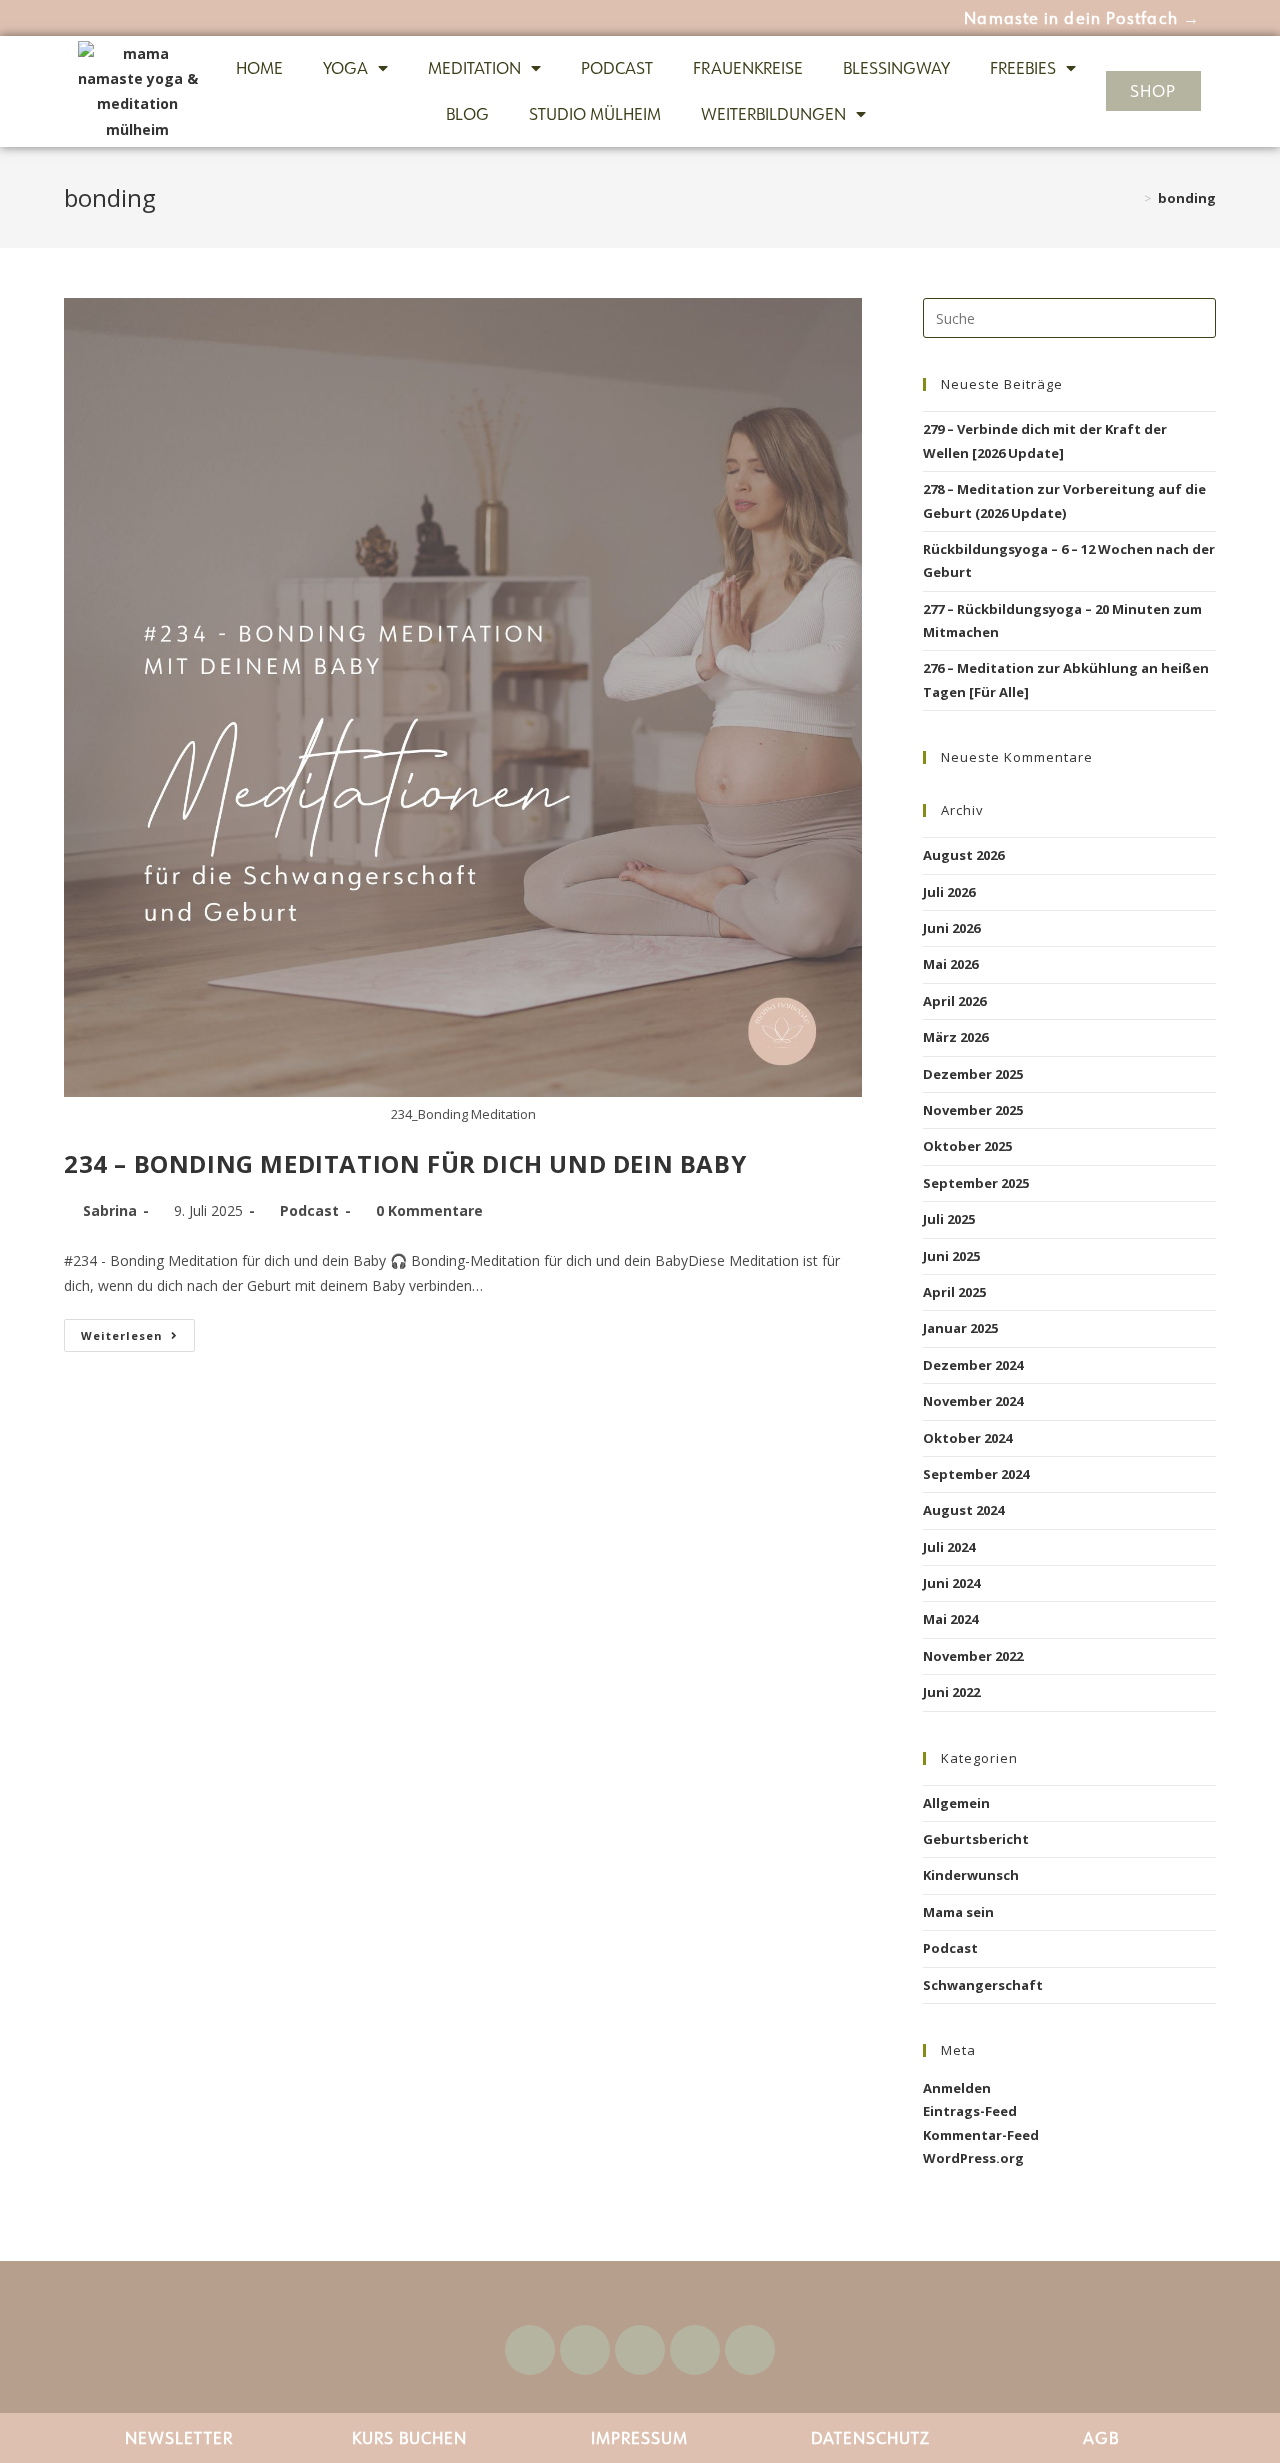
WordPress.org (973, 2158)
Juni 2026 (951, 928)
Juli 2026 (949, 892)
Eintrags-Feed (970, 2111)
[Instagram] (640, 2350)
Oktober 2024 (967, 1438)
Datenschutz (870, 2438)
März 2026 (955, 1037)
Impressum (639, 2438)
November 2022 (973, 1656)
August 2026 (963, 855)
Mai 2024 (950, 1619)
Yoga (345, 68)
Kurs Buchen (409, 2438)
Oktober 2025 (967, 1146)
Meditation (474, 68)
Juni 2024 (951, 1583)
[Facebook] (530, 2350)
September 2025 (976, 1183)
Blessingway (896, 68)
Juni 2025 (951, 1256)
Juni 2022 (951, 1692)
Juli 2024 (949, 1547)
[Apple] (750, 2350)
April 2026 (954, 1001)
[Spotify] (695, 2350)
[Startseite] (1133, 198)
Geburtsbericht (976, 1839)
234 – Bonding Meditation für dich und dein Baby (405, 1163)
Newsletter (179, 2438)
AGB (1101, 2438)
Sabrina (110, 1210)
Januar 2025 (960, 1328)
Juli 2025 (949, 1219)
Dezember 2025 (973, 1074)
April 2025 (954, 1292)
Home (259, 68)
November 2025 (973, 1110)
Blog (467, 114)
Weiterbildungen (773, 114)
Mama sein (958, 1912)
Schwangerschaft (983, 1985)
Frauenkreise (748, 68)
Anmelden (957, 2088)
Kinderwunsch (971, 1875)
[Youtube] (585, 2350)
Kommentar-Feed (981, 2135)
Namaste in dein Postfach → (1082, 18)
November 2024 (973, 1401)
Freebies (1023, 68)
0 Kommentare (429, 1210)
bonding (1187, 198)
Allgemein (956, 1803)
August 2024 (963, 1510)
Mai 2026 (950, 964)
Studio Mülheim (595, 114)
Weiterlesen (138, 1331)
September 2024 (976, 1474)
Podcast (617, 68)
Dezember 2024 (973, 1365)
